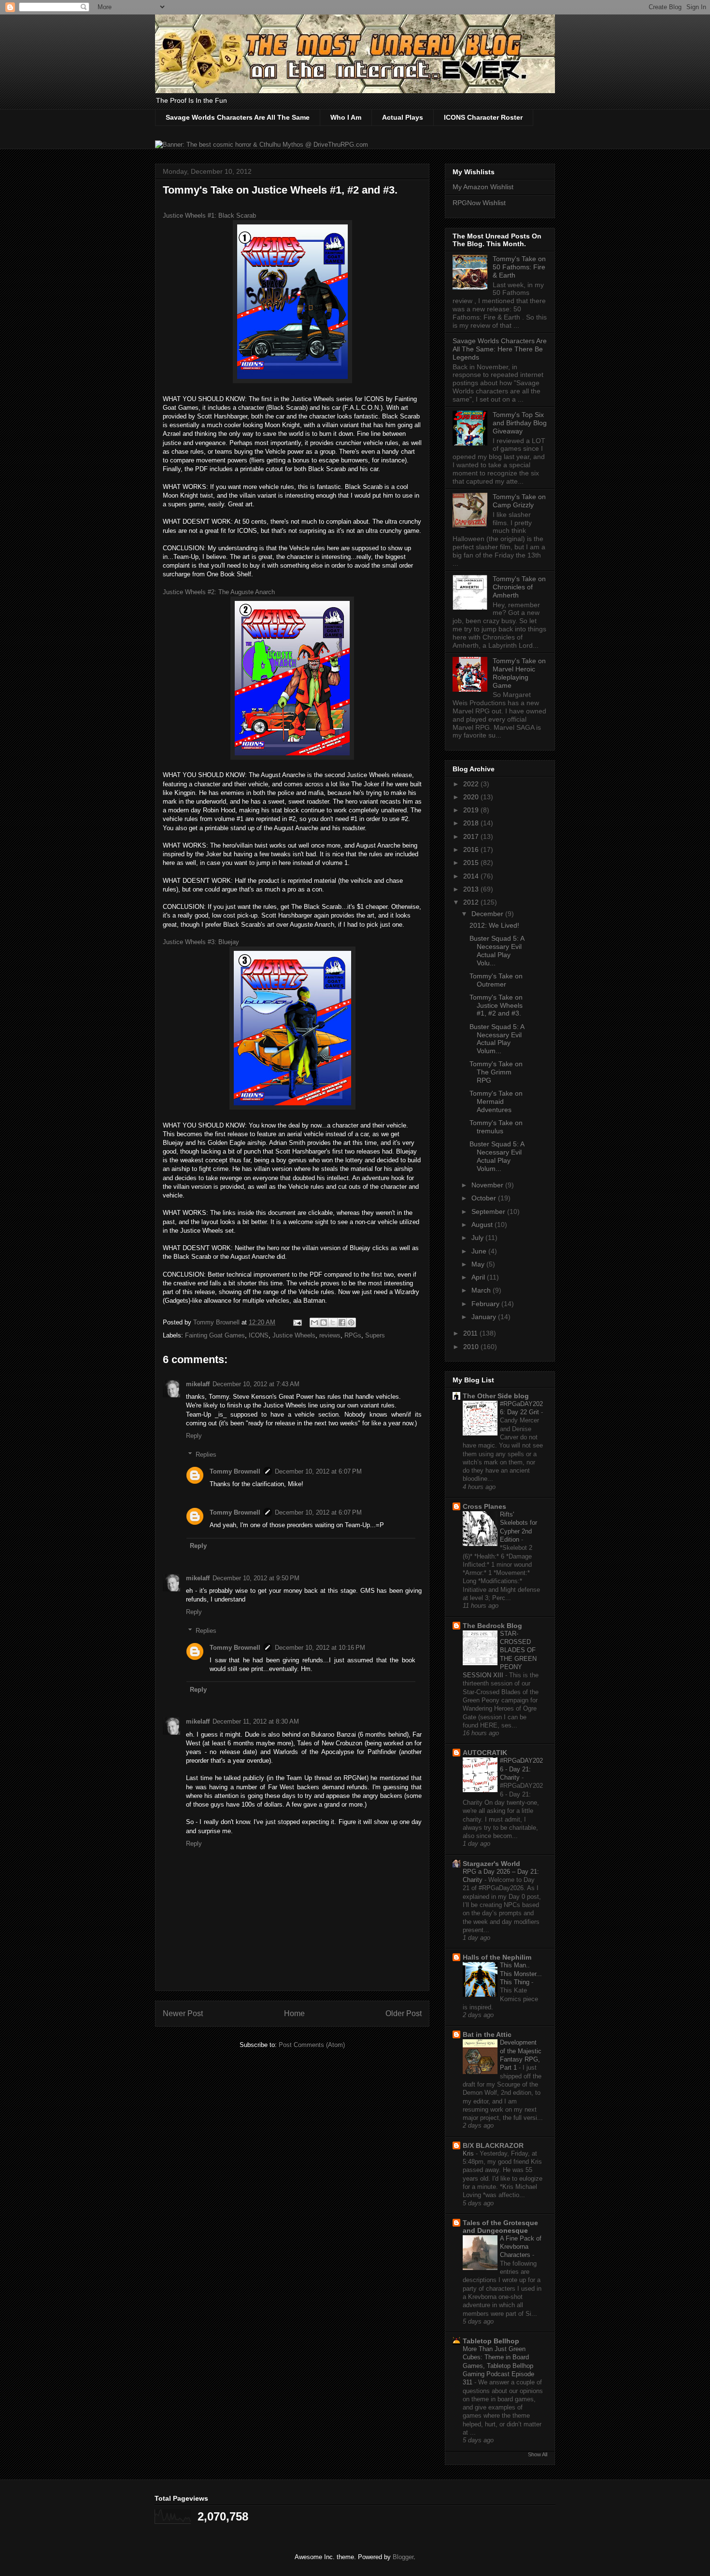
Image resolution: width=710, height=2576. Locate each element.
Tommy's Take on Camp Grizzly (519, 501)
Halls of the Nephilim (497, 1957)
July (478, 1238)
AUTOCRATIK (485, 1753)
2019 (472, 810)
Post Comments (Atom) (312, 2045)
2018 (472, 823)
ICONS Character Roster (483, 117)
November (488, 1185)
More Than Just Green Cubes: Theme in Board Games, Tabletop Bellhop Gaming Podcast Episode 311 (498, 2366)
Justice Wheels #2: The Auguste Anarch (219, 592)
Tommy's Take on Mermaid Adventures (496, 1101)
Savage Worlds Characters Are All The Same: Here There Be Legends (500, 349)
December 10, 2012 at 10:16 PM (320, 1648)
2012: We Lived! (494, 925)
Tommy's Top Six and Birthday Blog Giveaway (520, 423)
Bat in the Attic (487, 2034)
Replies (206, 1454)
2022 (472, 784)
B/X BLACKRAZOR (493, 2145)
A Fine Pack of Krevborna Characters (521, 2247)
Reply (194, 1436)
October (485, 1198)
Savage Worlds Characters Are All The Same (238, 117)
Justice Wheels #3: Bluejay (201, 942)
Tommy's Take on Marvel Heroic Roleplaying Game (519, 673)
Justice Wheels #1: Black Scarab (209, 216)
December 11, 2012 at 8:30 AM (256, 1721)
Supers (375, 1335)
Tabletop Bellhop (491, 2341)
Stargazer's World (491, 1864)
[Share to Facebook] (342, 1323)
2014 (472, 876)
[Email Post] (297, 1322)
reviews (330, 1335)
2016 (472, 849)
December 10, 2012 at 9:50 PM (256, 1578)
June (480, 1251)
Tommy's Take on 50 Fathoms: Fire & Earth (519, 267)
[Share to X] (333, 1323)
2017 (472, 836)
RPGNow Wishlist (479, 203)
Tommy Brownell (235, 1471)
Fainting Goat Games (215, 1335)
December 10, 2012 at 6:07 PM (318, 1471)
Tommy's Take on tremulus (496, 1127)
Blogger (403, 2557)
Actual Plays (403, 117)
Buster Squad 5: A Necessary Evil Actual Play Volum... (497, 1039)
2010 (472, 1347)
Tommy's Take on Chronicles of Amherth (519, 587)
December (488, 914)
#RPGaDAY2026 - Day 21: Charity (521, 1769)
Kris (469, 2153)
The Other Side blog (496, 1396)
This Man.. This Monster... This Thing (521, 1974)
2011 (471, 1333)
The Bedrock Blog (492, 1626)
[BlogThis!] (324, 1323)
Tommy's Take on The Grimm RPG (496, 1072)
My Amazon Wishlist (483, 187)
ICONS (259, 1335)
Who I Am (346, 117)
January (485, 1317)
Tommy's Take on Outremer (496, 980)
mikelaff (198, 1384)
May (479, 1264)
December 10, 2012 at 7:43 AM (256, 1384)
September (489, 1211)
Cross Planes (484, 1506)
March (482, 1290)
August (483, 1225)
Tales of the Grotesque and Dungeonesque (500, 2227)
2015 (472, 863)
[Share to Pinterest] (351, 1323)
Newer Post (183, 2013)
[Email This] (314, 1323)
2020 (472, 797)
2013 (472, 889)
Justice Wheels (294, 1335)
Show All (538, 2454)
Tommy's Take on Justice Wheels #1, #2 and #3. (496, 1005)
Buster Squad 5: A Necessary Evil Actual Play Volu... (497, 950)
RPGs (353, 1335)
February (486, 1304)
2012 (472, 902)
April (479, 1277)
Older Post (404, 2013)
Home (294, 2013)
